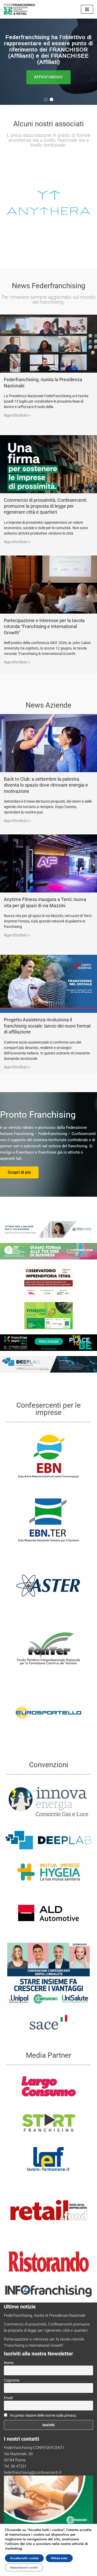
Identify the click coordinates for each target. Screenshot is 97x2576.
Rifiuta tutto (59, 2558)
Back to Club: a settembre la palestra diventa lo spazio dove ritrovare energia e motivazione (46, 785)
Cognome (12, 2380)
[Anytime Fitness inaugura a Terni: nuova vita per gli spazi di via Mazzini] (48, 863)
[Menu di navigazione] (87, 9)
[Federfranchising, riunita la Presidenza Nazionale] (48, 344)
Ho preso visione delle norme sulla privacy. (43, 2415)
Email (8, 2398)
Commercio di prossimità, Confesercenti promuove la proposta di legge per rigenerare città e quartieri (45, 506)
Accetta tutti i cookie (24, 2558)
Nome (9, 2363)
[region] (48, 62)
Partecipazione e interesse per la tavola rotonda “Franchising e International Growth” (44, 627)
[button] (46, 99)
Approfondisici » (17, 415)
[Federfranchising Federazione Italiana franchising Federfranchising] (19, 9)
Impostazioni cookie (24, 2567)
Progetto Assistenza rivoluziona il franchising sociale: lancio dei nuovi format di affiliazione (47, 1026)
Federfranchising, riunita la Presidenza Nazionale (45, 2315)
